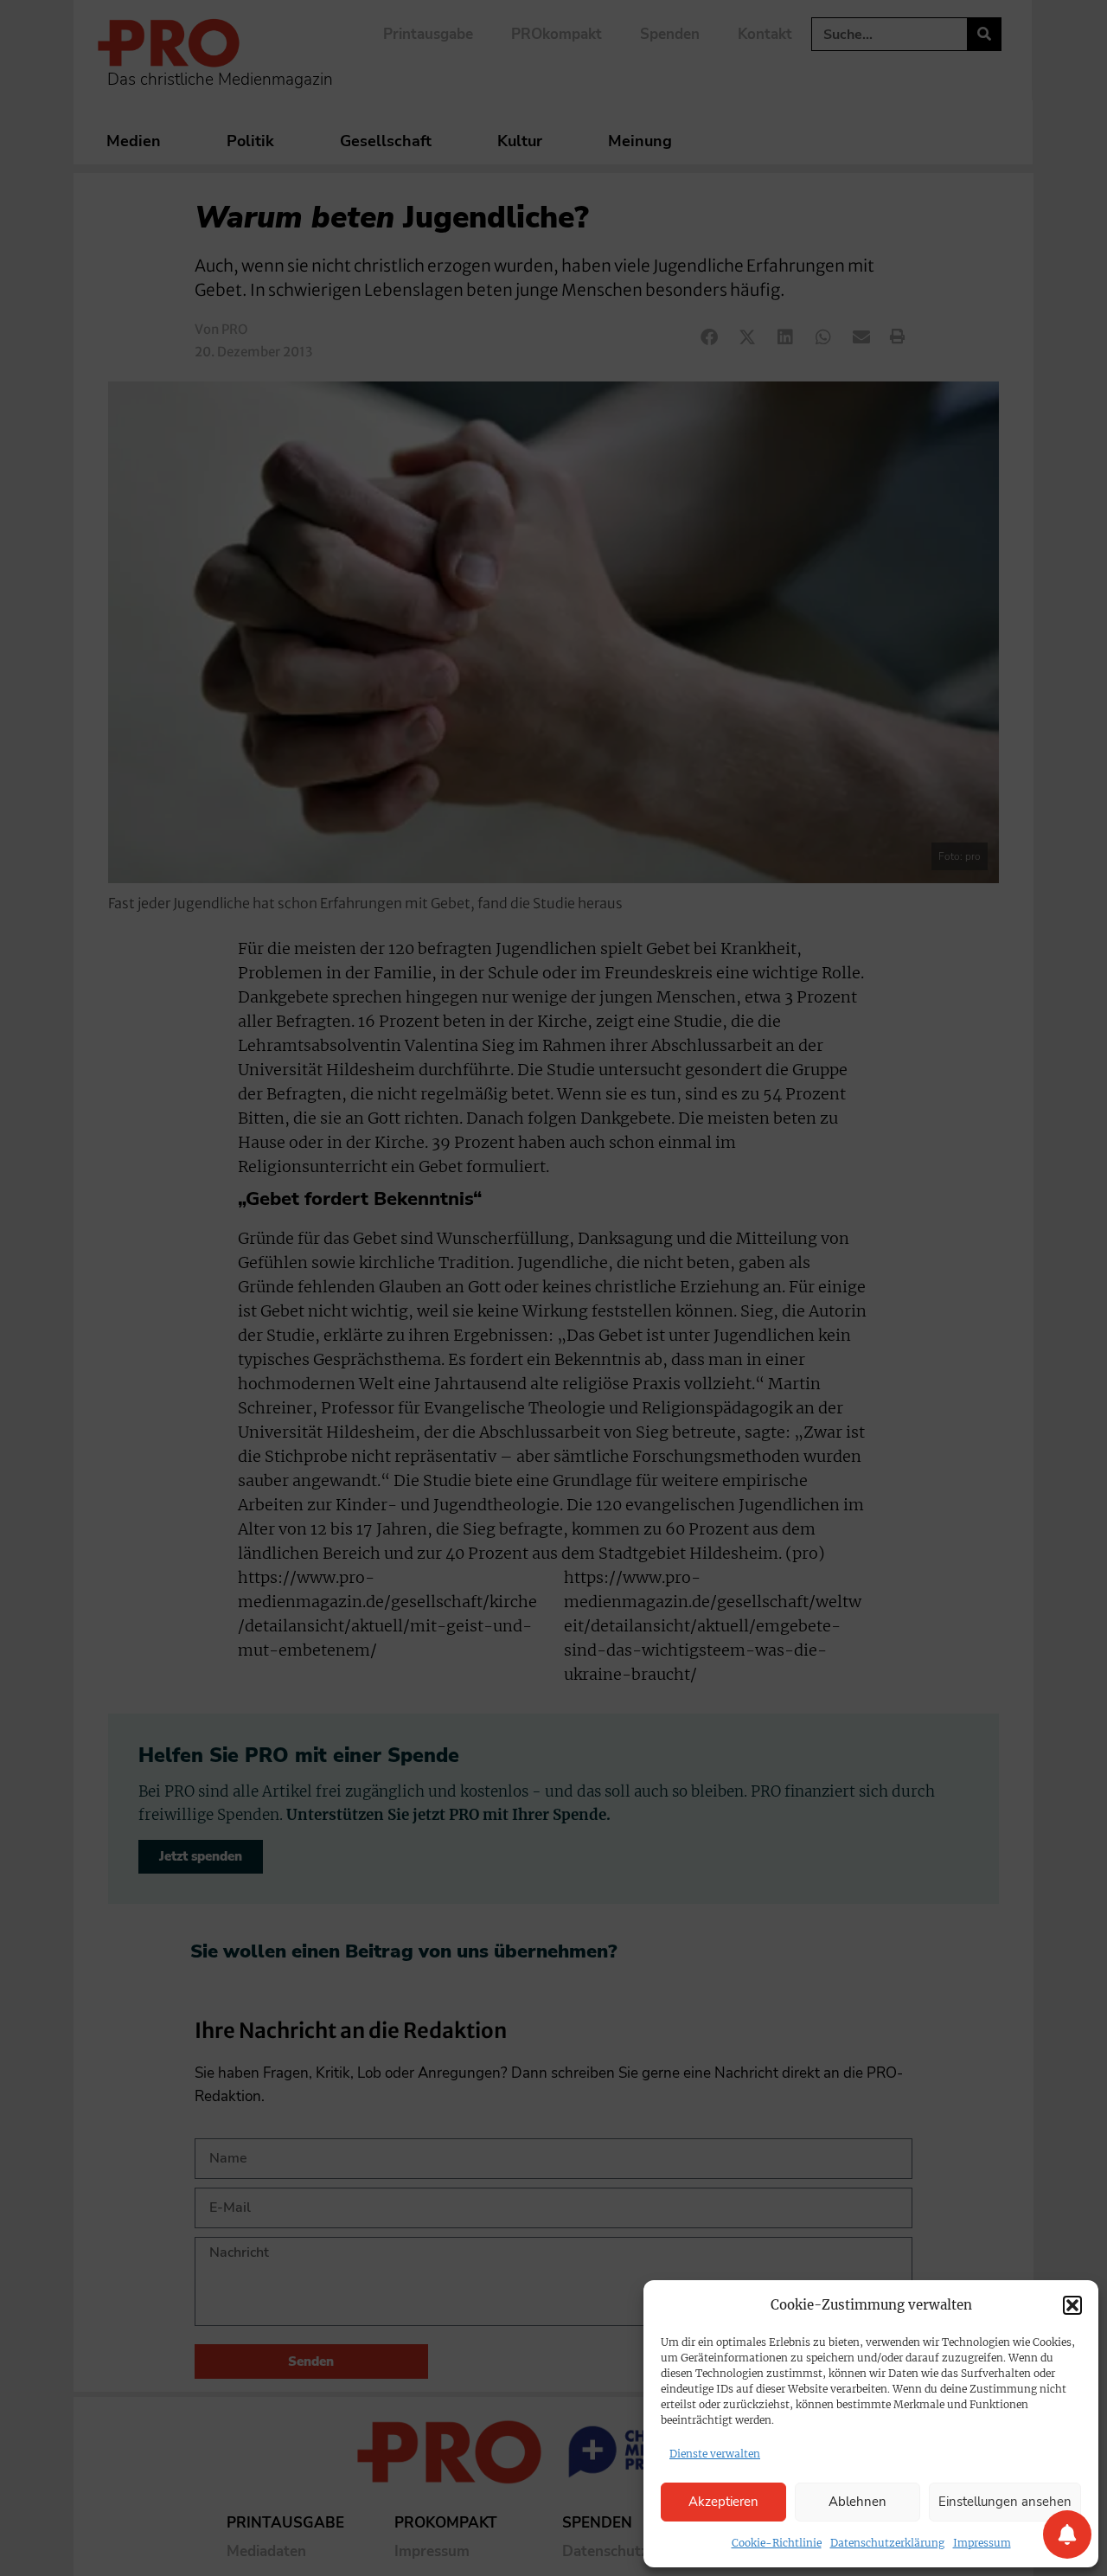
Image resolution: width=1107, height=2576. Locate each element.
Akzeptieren (723, 2502)
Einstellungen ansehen (1005, 2502)
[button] (1072, 2305)
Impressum (982, 2543)
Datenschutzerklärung (887, 2543)
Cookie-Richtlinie (777, 2543)
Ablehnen (857, 2502)
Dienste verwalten (715, 2454)
